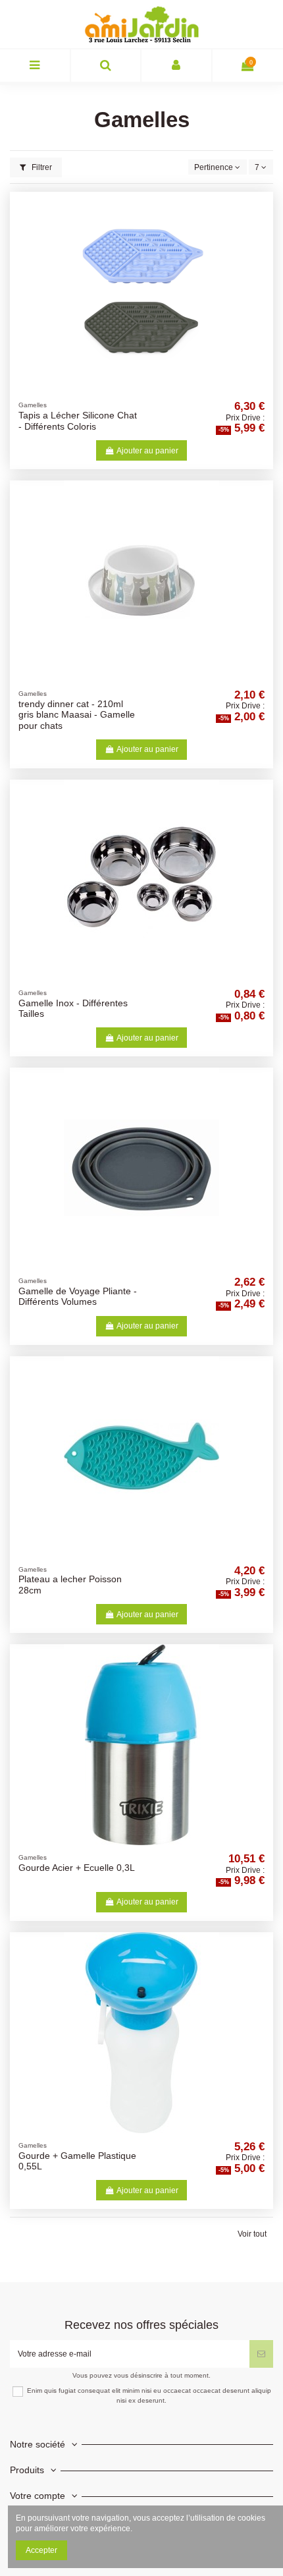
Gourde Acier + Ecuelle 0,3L (77, 1868)
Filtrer (41, 167)
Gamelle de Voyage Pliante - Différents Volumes (78, 1297)
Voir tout (252, 2234)
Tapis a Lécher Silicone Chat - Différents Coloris (78, 421)
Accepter (41, 2550)
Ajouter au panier (147, 451)
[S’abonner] (261, 2354)
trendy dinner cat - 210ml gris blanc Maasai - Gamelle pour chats (77, 715)
